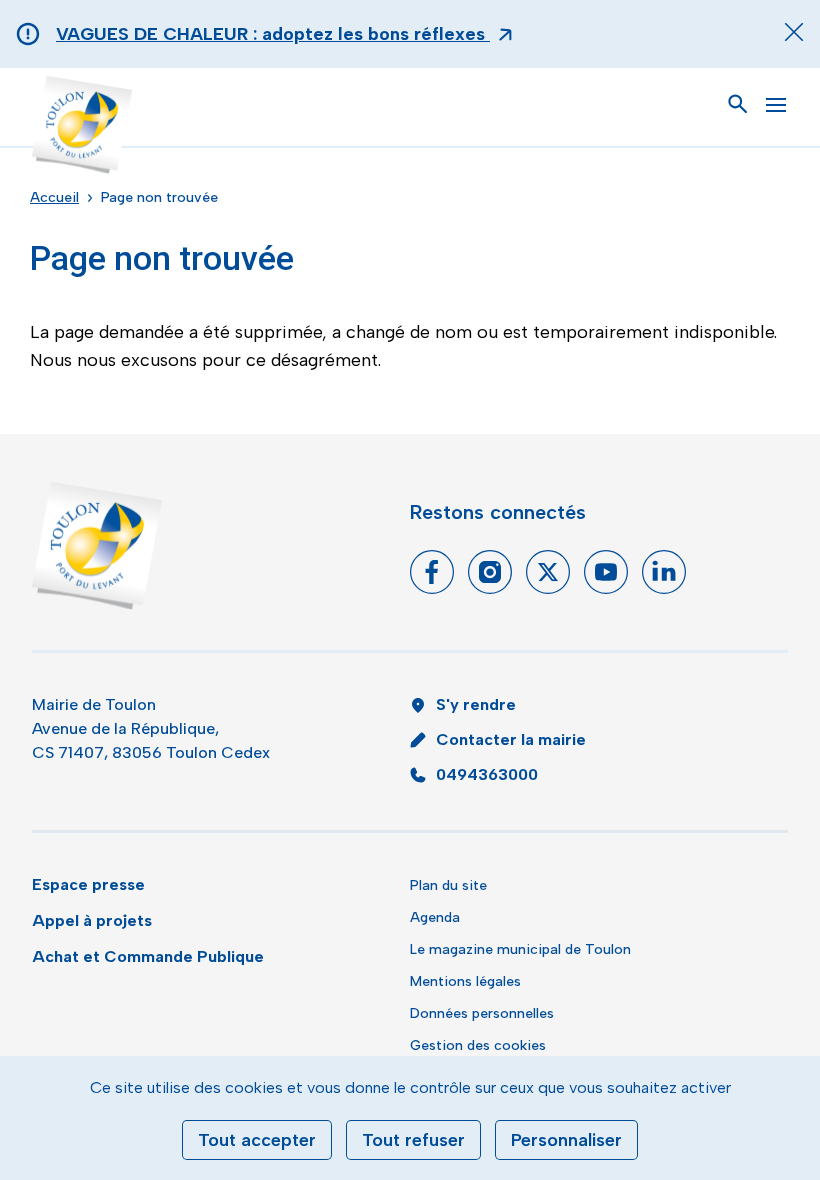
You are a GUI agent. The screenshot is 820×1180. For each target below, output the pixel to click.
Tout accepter (257, 1140)
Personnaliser (566, 1140)
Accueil (54, 197)
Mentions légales (465, 981)
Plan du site (448, 885)
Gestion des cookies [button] (478, 1045)
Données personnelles (482, 1013)
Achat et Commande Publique (148, 956)
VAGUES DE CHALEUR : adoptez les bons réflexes (273, 34)
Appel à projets (92, 920)
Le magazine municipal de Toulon (520, 949)
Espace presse (88, 884)
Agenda (435, 917)
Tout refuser (413, 1140)
